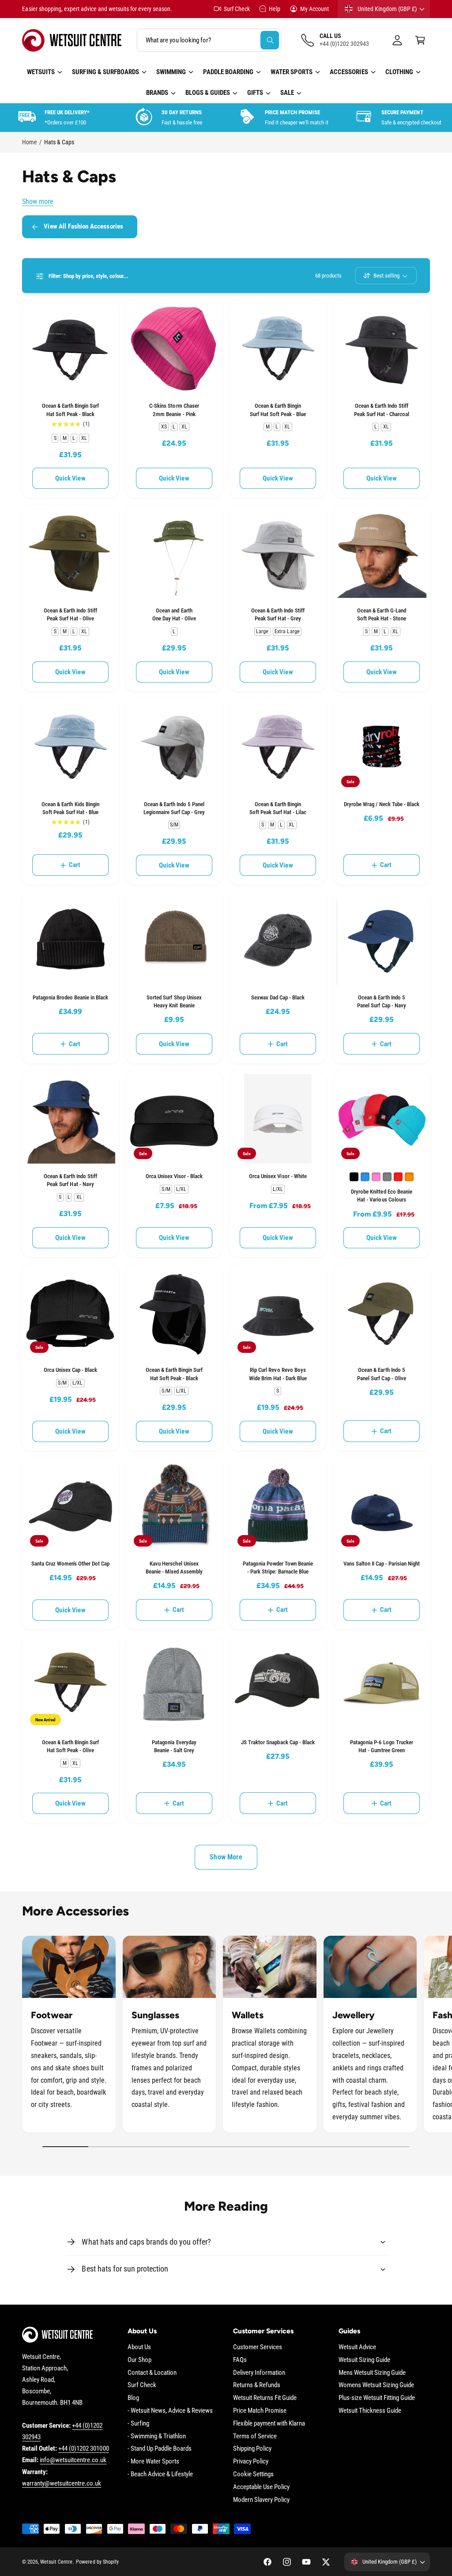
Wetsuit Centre (56, 2562)
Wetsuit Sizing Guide (364, 2360)
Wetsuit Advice (357, 2347)
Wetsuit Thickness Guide (370, 2411)
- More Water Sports (153, 2461)
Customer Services (258, 2347)
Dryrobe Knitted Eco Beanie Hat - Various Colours (381, 1196)
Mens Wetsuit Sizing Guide (372, 2373)
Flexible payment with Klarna (269, 2424)
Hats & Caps (59, 142)
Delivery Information (259, 2373)
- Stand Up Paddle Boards (160, 2449)
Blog (133, 2398)
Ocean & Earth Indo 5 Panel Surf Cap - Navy (381, 1001)
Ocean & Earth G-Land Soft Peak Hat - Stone (382, 614)
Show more (38, 202)
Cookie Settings (253, 2474)
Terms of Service (255, 2436)
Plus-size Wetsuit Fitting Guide (377, 2398)
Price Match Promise (260, 2411)
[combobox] (209, 40)
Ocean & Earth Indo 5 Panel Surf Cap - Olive (381, 1374)
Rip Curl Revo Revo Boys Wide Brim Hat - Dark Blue (278, 1374)
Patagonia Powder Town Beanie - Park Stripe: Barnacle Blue (278, 1568)
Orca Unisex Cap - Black (70, 1370)
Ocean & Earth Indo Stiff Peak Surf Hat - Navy (70, 1180)
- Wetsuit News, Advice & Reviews (170, 2411)
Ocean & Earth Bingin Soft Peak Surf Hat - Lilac (278, 808)
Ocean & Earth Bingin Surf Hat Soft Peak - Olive (70, 1746)
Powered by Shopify (97, 2562)
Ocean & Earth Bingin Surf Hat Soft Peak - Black (70, 410)
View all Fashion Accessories (83, 227)
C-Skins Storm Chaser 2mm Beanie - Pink (174, 410)
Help (275, 9)
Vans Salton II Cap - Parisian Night (382, 1564)
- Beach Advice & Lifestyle (160, 2474)
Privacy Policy (251, 2461)
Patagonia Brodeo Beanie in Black (70, 997)
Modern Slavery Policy (261, 2500)
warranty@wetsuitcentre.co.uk (62, 2484)
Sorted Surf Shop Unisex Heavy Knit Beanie (174, 1001)
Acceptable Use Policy (261, 2487)
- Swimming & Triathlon (157, 2436)
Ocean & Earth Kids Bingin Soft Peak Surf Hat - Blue (70, 808)
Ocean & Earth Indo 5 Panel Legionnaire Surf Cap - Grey (174, 808)
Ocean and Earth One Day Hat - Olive (174, 614)
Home (30, 142)
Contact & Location (152, 2373)
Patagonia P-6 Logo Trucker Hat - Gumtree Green (382, 1746)
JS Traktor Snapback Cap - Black (278, 1742)
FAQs (240, 2360)
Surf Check (237, 9)
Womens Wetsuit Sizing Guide (376, 2385)
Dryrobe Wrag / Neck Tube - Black (382, 804)
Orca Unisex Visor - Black (174, 1176)
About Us (139, 2347)
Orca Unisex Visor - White (278, 1176)
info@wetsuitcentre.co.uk (73, 2460)
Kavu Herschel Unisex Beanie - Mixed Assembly (174, 1568)
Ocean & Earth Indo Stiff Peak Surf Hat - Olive (70, 614)
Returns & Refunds (257, 2385)
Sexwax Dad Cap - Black (278, 997)
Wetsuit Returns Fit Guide (265, 2398)
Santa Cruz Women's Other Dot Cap (70, 1564)
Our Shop (139, 2360)
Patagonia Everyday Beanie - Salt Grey (174, 1746)
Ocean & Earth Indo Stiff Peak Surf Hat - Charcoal (382, 410)
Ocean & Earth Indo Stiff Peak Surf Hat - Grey (278, 614)
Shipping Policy (252, 2449)
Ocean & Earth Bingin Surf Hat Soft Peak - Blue (278, 410)
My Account (315, 9)
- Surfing (138, 2424)
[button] (420, 40)
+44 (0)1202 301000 (83, 2449)
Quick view (70, 478)
